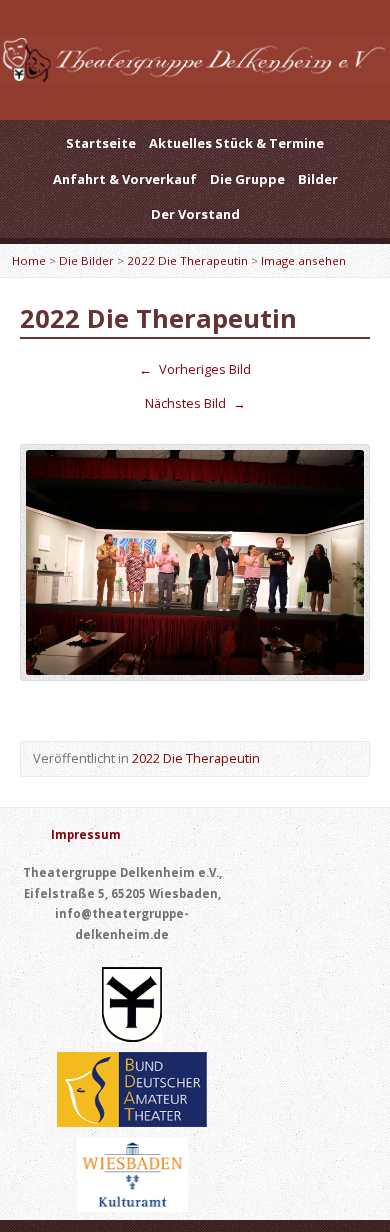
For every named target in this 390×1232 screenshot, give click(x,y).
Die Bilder (86, 260)
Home (29, 260)
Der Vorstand (195, 214)
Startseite (101, 143)
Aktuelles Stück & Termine (236, 143)
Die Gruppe (247, 179)
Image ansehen (303, 260)
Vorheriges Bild (195, 369)
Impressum (86, 834)
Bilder (318, 179)
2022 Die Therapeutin (187, 260)
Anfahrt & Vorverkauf (125, 179)
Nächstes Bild (195, 403)
